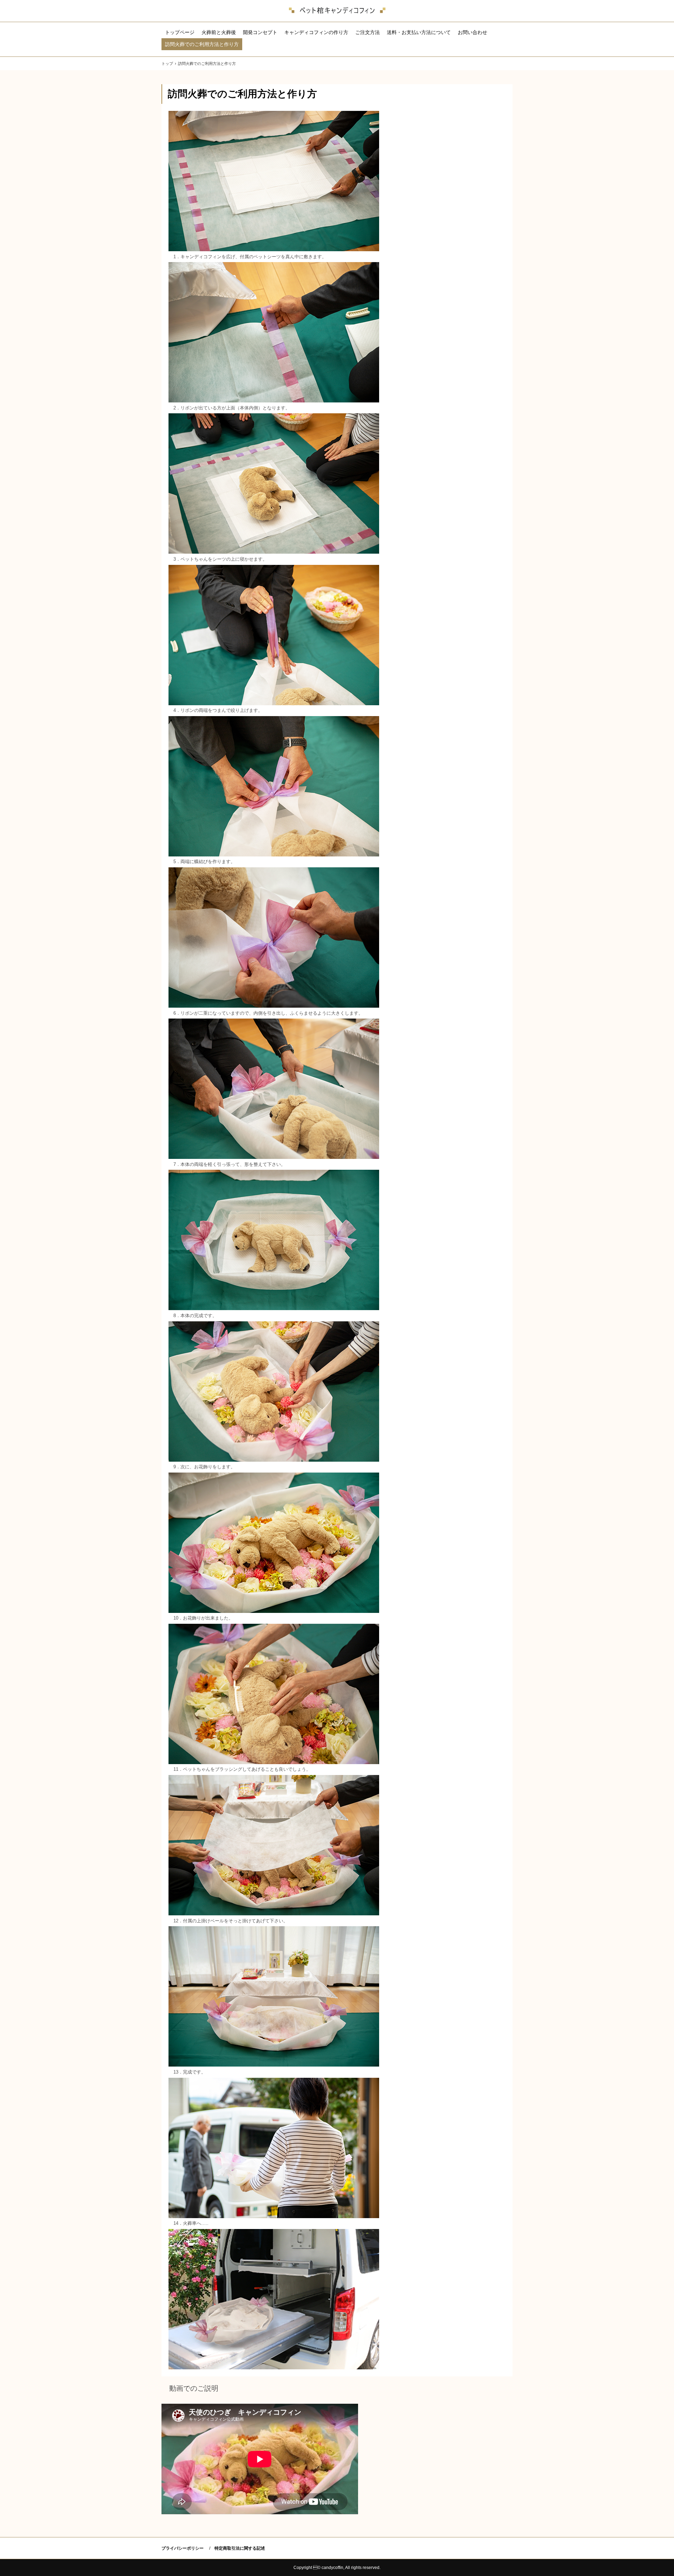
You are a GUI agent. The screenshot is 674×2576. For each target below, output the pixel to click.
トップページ (180, 32)
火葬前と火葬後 (219, 32)
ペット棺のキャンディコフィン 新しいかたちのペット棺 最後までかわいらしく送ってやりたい (337, 11)
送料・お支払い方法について (419, 32)
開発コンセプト (260, 32)
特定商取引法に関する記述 (240, 2548)
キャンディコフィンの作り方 (316, 32)
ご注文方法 (368, 32)
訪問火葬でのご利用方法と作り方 (202, 44)
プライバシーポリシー (183, 2548)
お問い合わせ (473, 32)
